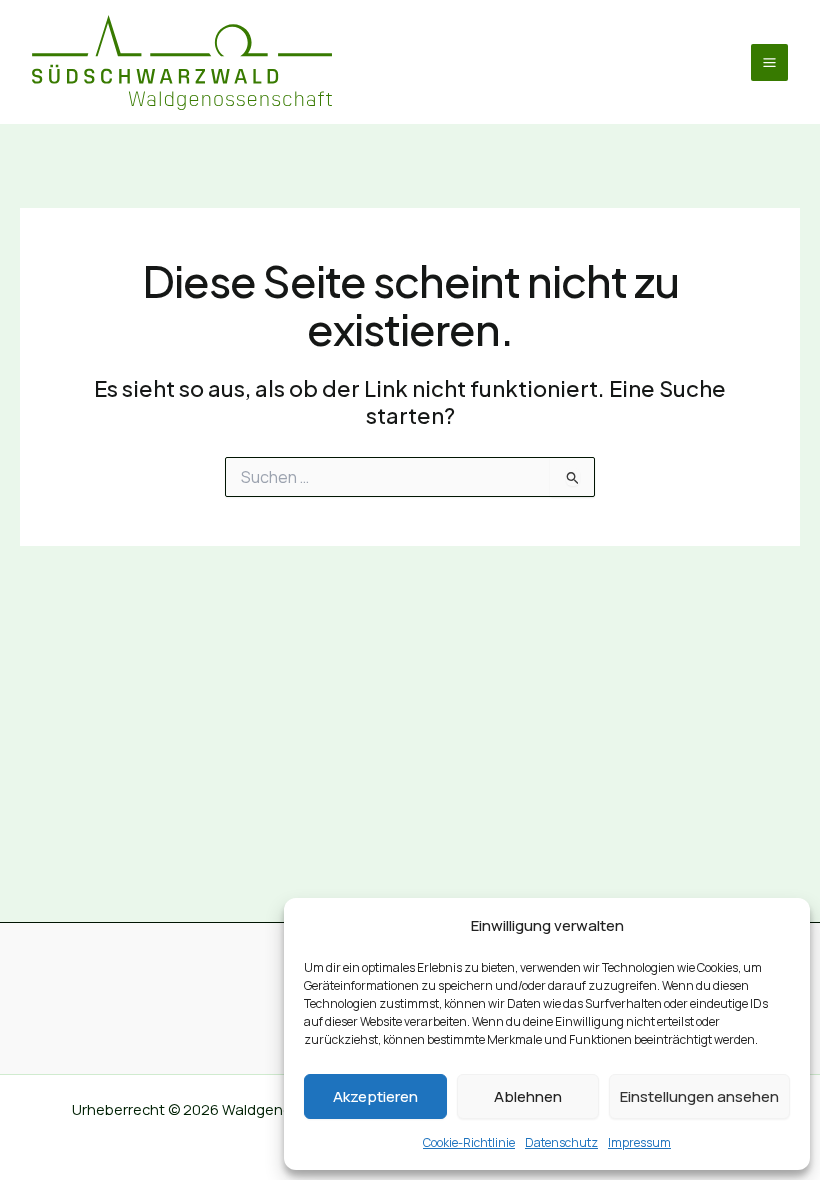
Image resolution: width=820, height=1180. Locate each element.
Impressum (639, 1142)
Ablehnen (528, 1096)
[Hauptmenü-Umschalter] (769, 62)
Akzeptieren (375, 1096)
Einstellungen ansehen (699, 1096)
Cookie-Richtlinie (469, 1142)
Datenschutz (561, 1142)
